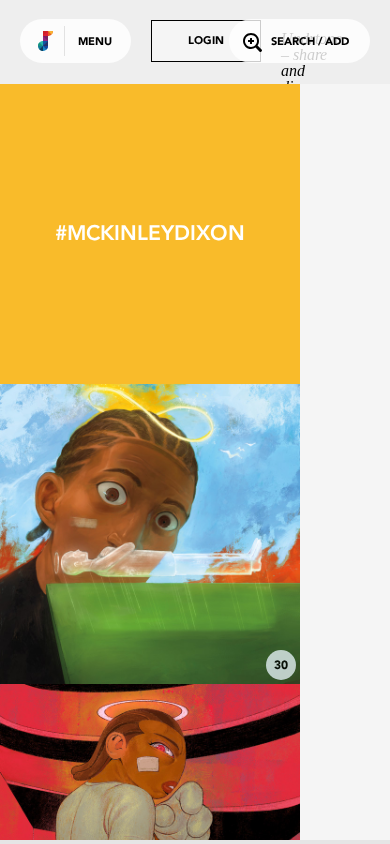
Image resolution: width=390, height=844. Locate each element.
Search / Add (310, 42)
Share (212, 534)
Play (150, 534)
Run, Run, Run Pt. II (150, 629)
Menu (95, 42)
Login (206, 41)
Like (87, 534)
